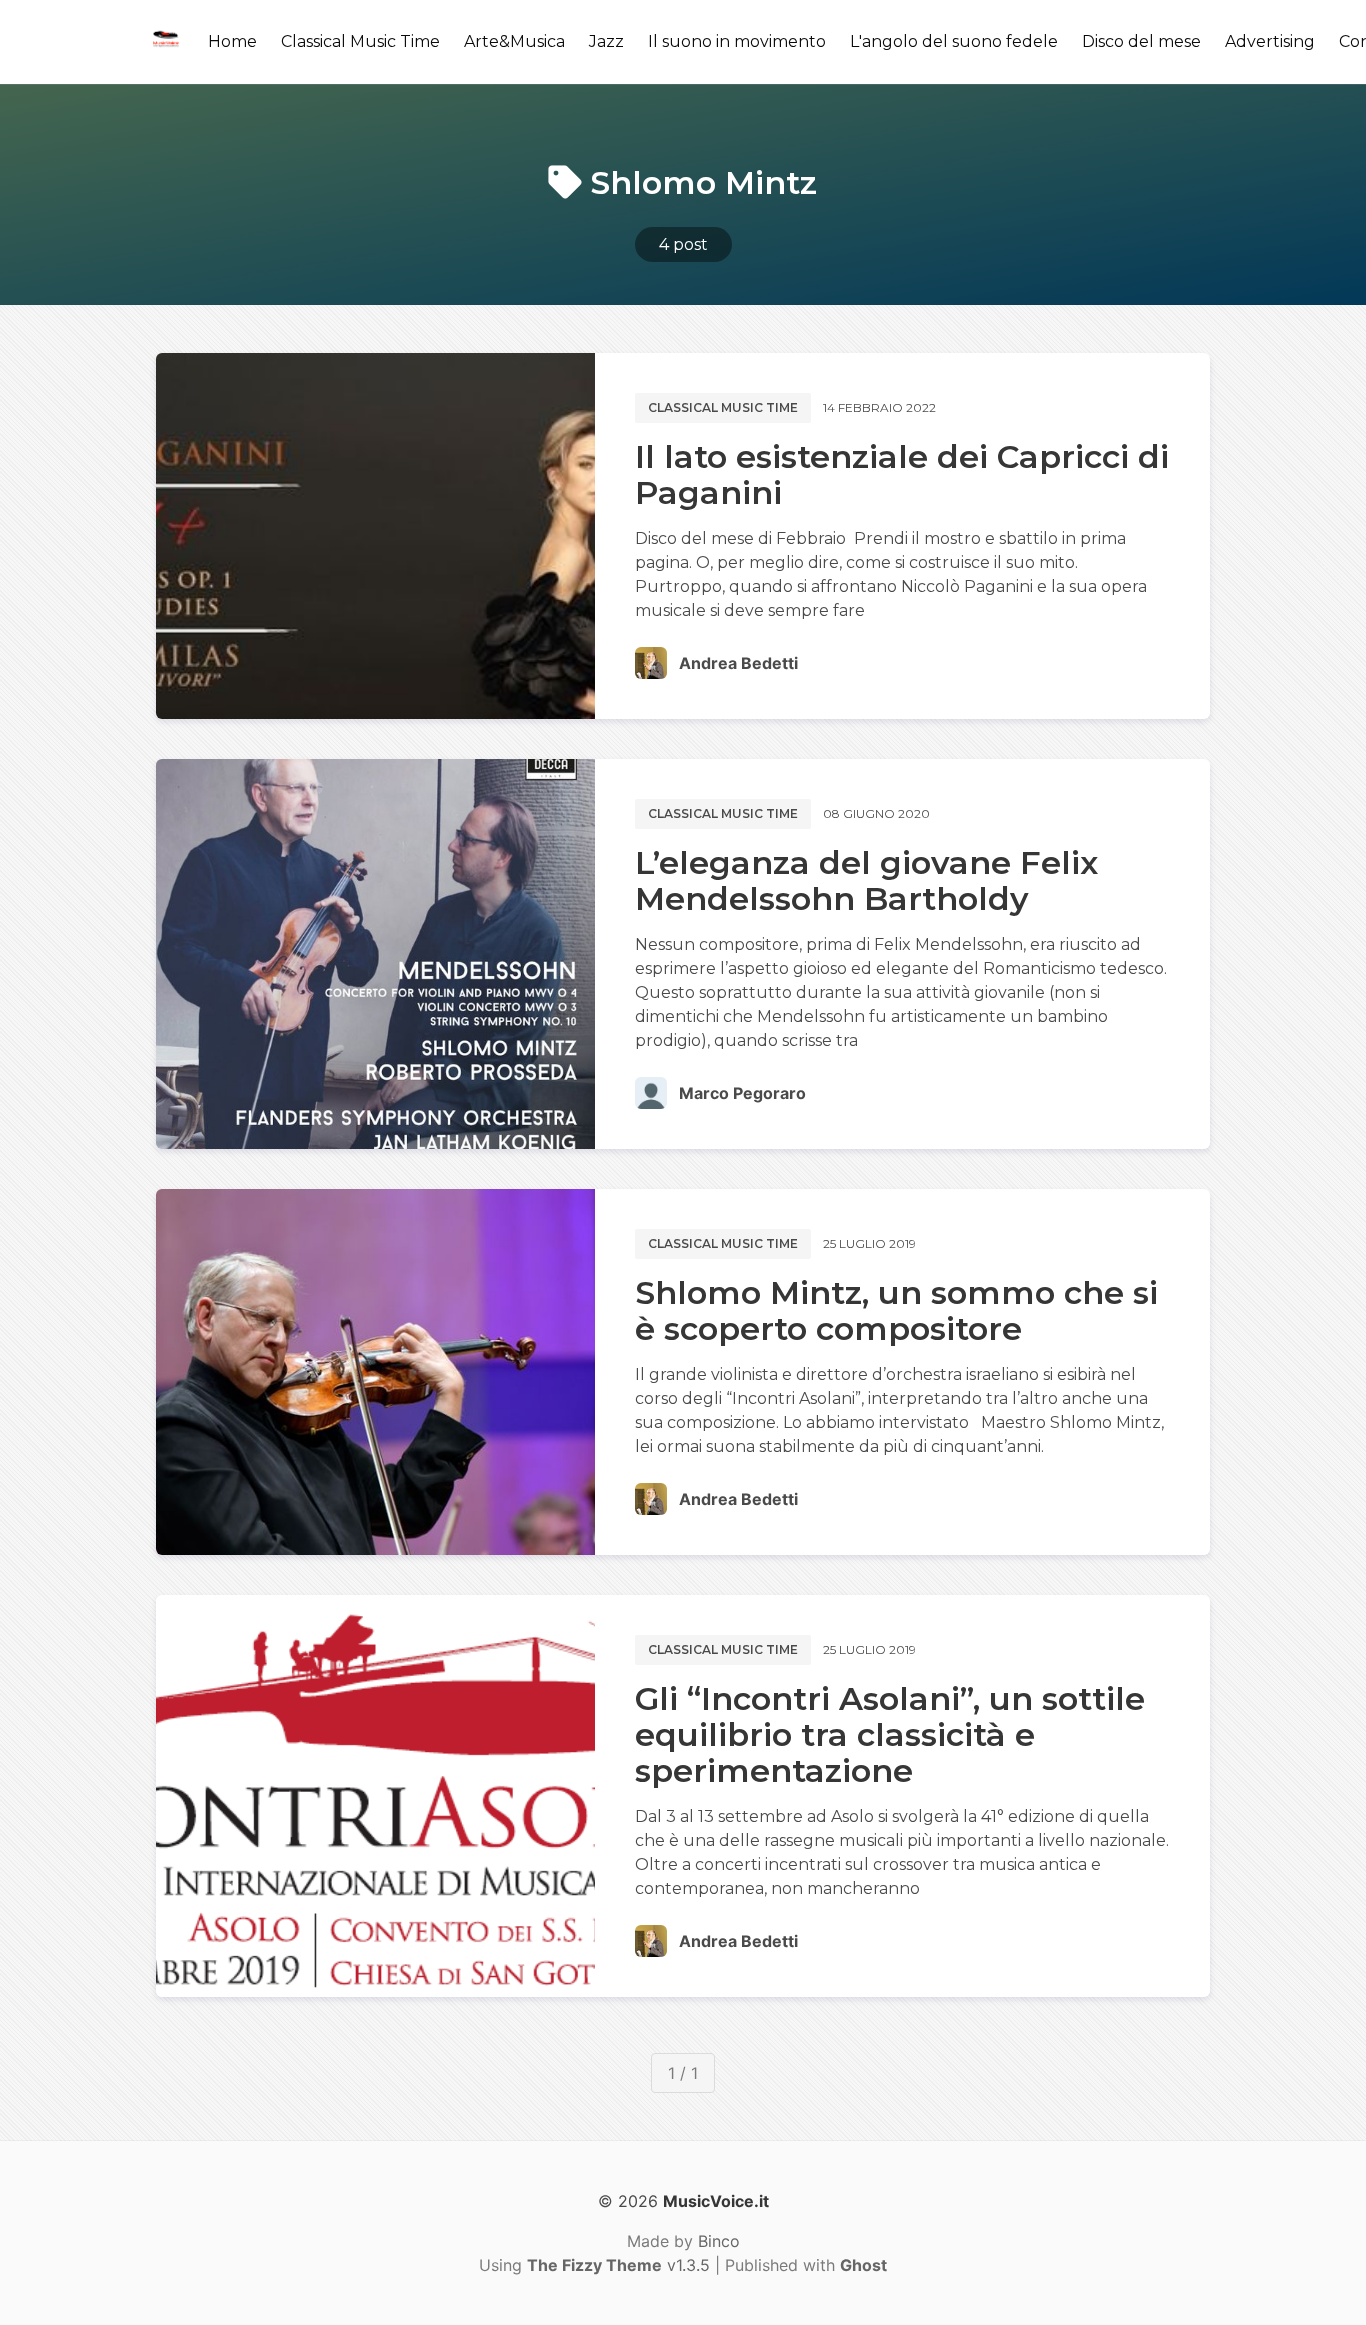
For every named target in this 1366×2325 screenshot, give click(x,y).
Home (232, 41)
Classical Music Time (360, 41)
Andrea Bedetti (738, 663)
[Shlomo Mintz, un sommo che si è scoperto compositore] (375, 1372)
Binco (719, 2241)
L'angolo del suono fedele (954, 41)
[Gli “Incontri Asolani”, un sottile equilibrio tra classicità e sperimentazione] (375, 1796)
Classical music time (723, 407)
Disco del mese (1141, 41)
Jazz (606, 41)
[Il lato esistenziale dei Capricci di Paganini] (375, 536)
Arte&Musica (514, 41)
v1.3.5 (618, 2265)
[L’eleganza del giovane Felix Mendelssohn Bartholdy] (375, 954)
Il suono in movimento (737, 41)
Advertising (1270, 41)
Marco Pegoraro (742, 1093)
